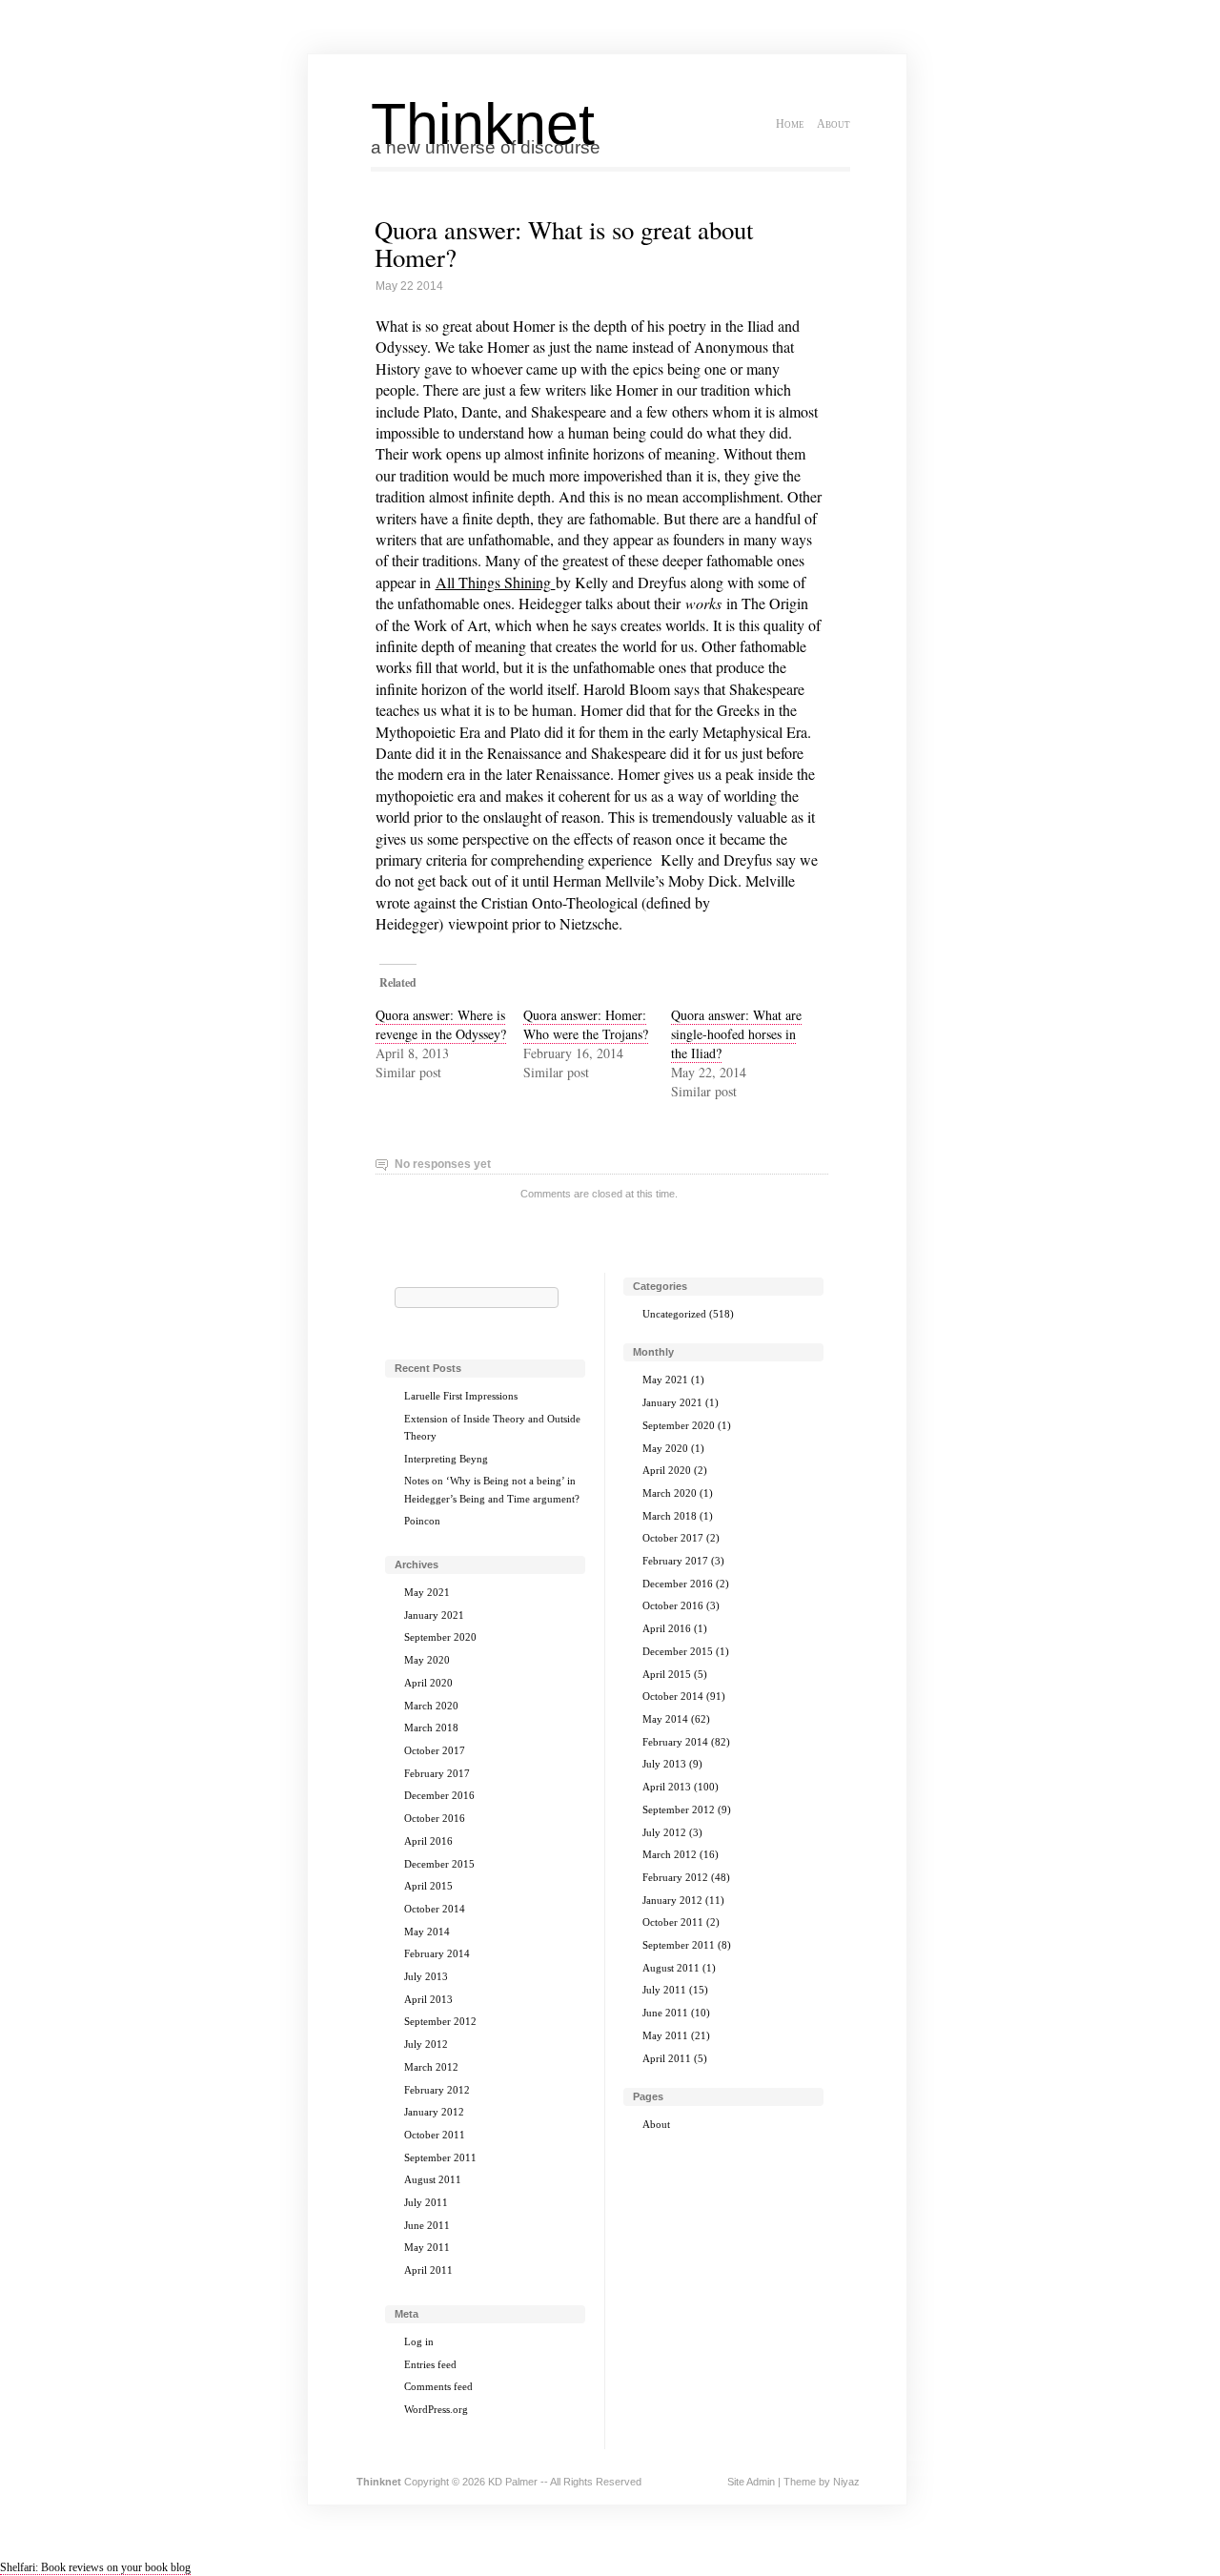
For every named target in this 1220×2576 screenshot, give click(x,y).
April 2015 (428, 1886)
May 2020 (427, 1660)
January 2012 (434, 2112)
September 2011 (440, 2157)
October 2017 (435, 1750)
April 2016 (428, 1841)
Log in (419, 2341)
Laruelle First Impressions (461, 1396)
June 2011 (427, 2225)
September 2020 (440, 1637)
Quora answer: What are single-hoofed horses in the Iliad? (736, 1034)
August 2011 (433, 2179)
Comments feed (438, 2386)
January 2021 (434, 1615)
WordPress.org (436, 2409)
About (834, 124)
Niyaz (846, 2482)
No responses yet (443, 1164)
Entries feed (430, 2364)
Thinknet (483, 124)
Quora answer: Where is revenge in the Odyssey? (441, 1024)
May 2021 (427, 1592)
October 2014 (435, 1909)
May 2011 (427, 2247)
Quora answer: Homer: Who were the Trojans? (586, 1024)
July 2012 (426, 2044)
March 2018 (431, 1728)
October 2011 (435, 2135)
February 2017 (437, 1773)
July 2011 (426, 2202)
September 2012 (440, 2021)
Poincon (422, 1521)
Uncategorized (674, 1314)
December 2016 (439, 1795)
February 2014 (437, 1953)
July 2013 (426, 1976)
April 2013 (428, 1999)
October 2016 (435, 1818)
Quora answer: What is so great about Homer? (564, 244)
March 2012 (431, 2067)
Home (790, 124)
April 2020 (428, 1683)
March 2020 (431, 1706)
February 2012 (437, 2090)
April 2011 (428, 2270)
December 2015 (439, 1864)
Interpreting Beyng (446, 1459)
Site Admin (751, 2482)
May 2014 (427, 1932)
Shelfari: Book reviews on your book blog (95, 2567)
